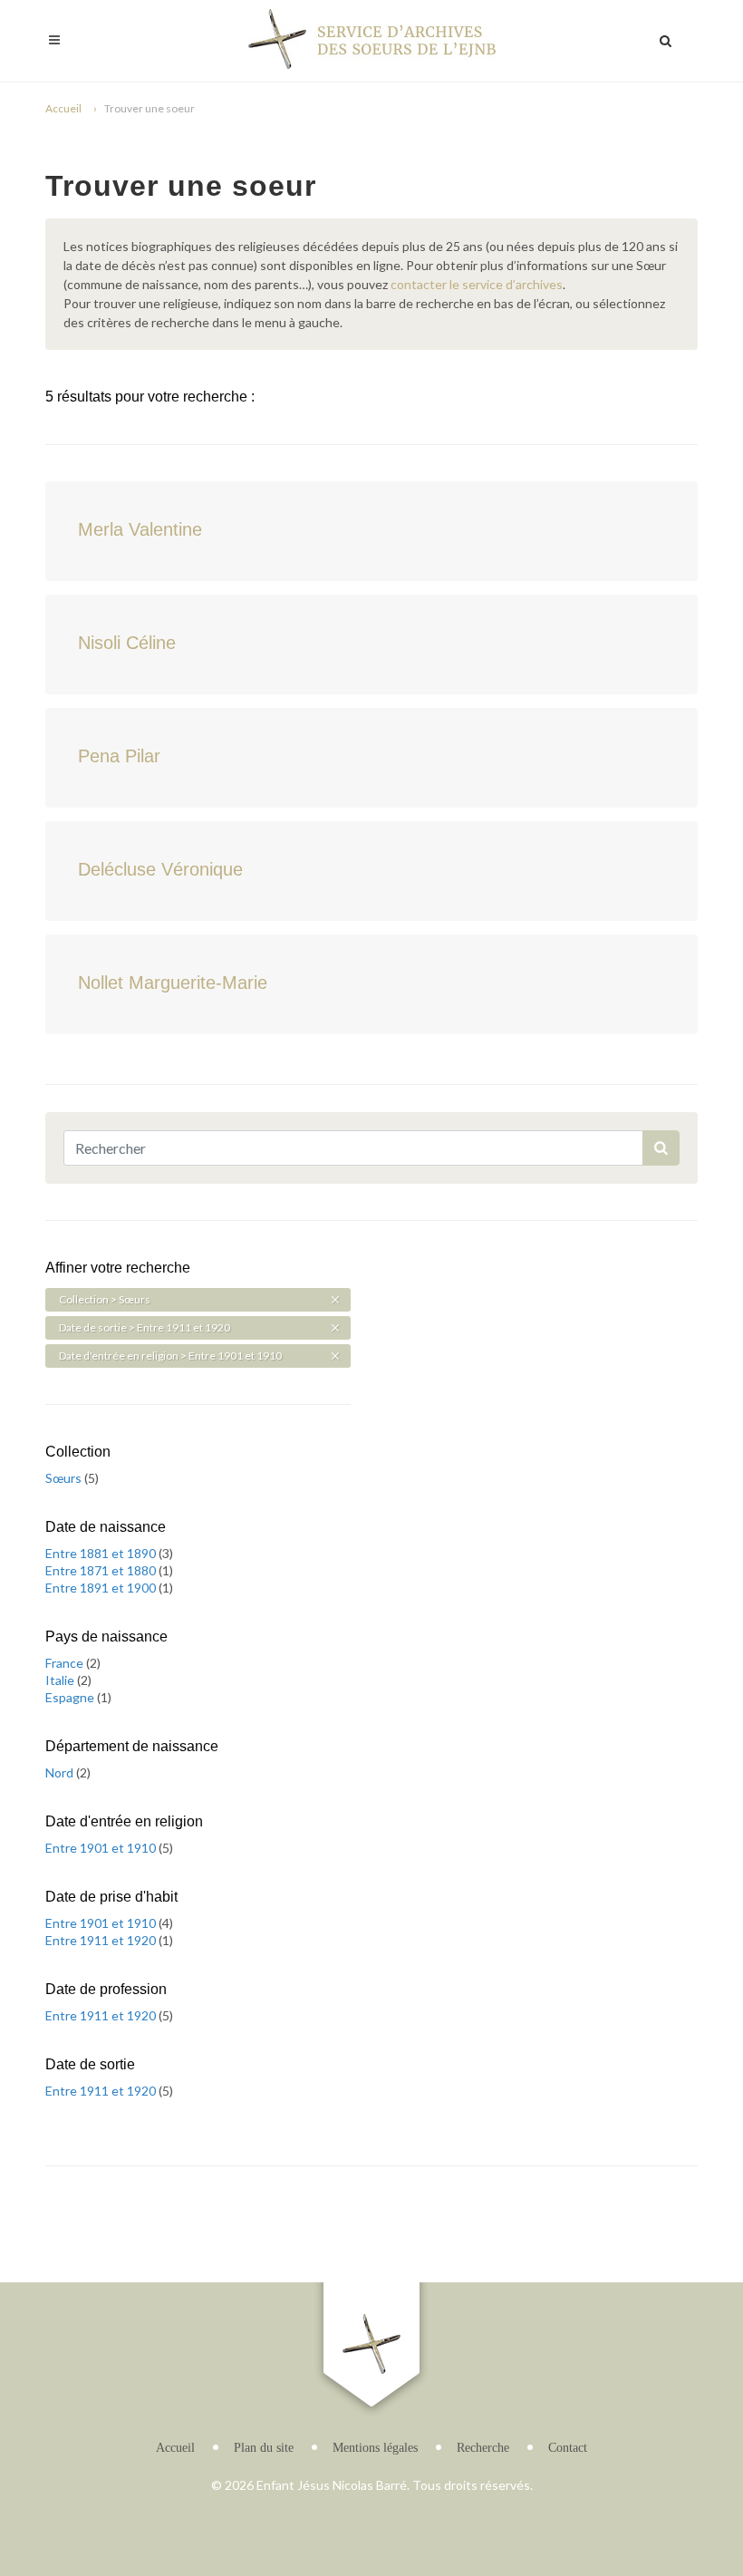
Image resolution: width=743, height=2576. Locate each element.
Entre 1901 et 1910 (102, 1848)
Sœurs (65, 1478)
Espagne (71, 1697)
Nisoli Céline (127, 643)
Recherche (483, 2448)
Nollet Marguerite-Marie (173, 983)
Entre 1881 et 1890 (102, 1553)
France (66, 1663)
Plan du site (264, 2448)
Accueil (63, 108)
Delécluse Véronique (160, 869)
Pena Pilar (119, 756)
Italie (61, 1680)
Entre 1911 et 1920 (102, 1940)
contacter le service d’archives (477, 284)
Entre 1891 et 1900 (102, 1588)
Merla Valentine (140, 529)
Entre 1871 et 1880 (102, 1570)
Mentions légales (375, 2448)
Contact (568, 2448)
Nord (61, 1772)
